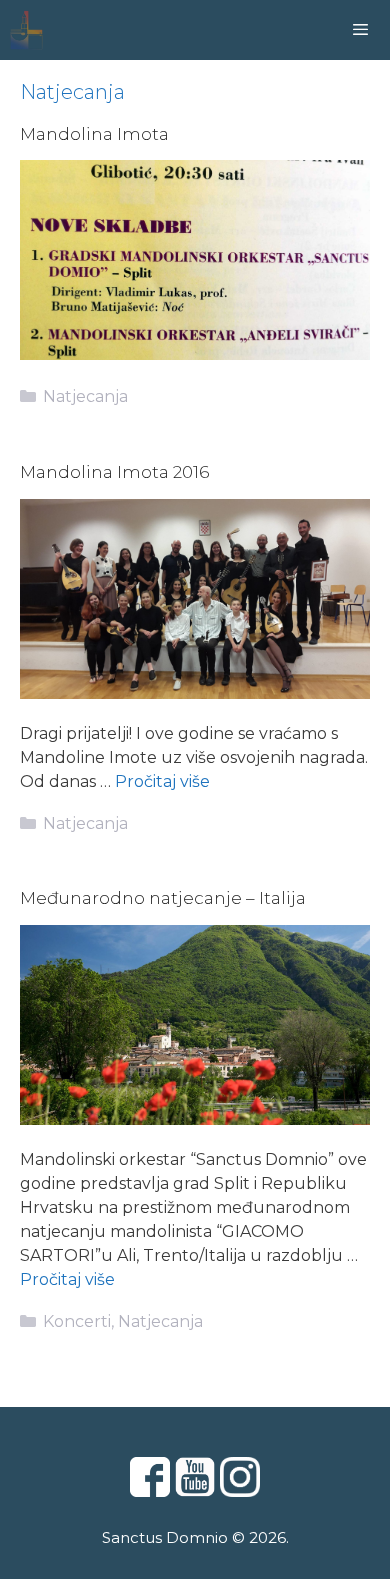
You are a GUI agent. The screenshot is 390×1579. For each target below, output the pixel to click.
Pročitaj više (162, 781)
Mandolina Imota (94, 134)
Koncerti (77, 1321)
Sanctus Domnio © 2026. (195, 1537)
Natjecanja (85, 396)
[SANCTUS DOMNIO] (26, 30)
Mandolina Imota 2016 (114, 472)
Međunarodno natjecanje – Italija (163, 898)
